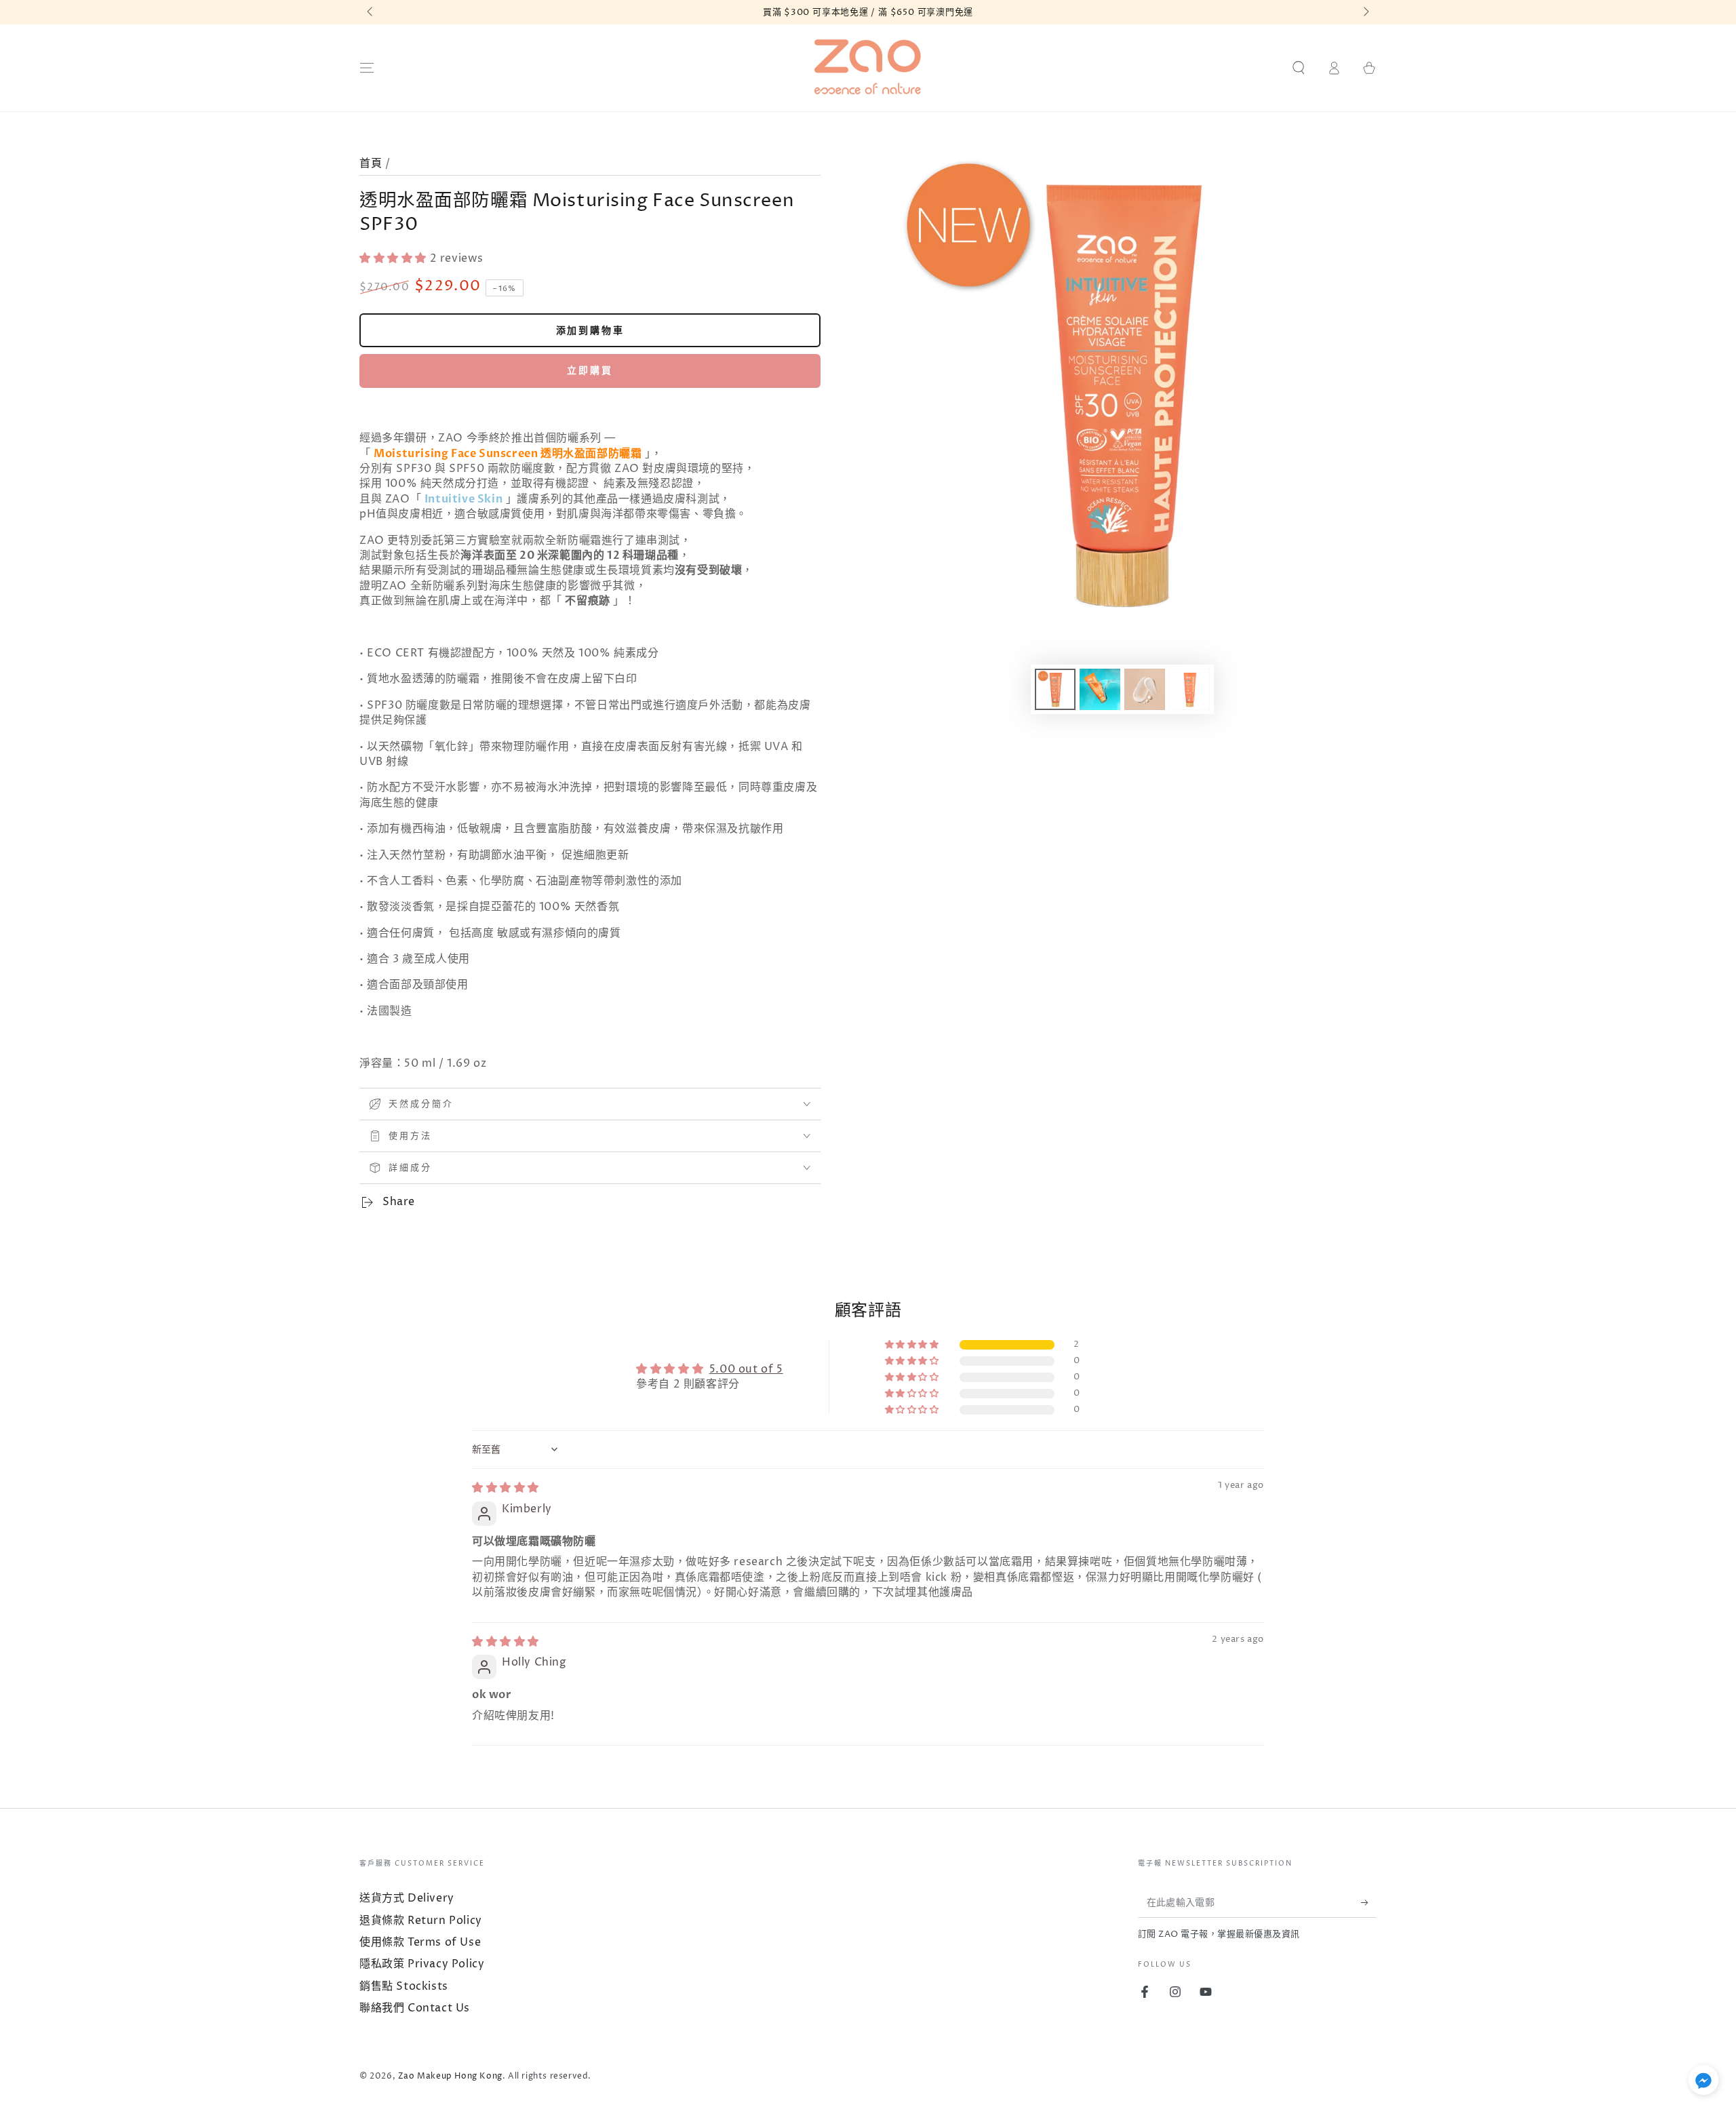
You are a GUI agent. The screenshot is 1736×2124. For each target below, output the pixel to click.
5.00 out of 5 (746, 1369)
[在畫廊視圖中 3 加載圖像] (1145, 689)
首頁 (371, 163)
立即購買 (590, 371)
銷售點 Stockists (404, 1986)
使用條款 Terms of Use (420, 1942)
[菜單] (367, 68)
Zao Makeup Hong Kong (450, 2076)
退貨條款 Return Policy (421, 1921)
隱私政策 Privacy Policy (422, 1964)
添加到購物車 (590, 331)
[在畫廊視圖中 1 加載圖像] (1055, 689)
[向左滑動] (371, 12)
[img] (506, 1488)
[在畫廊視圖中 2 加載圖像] (1100, 689)
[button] (1299, 68)
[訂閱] (1369, 1902)
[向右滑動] (1365, 12)
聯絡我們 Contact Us (415, 2008)
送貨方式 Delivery (407, 1898)
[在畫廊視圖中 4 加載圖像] (1189, 689)
